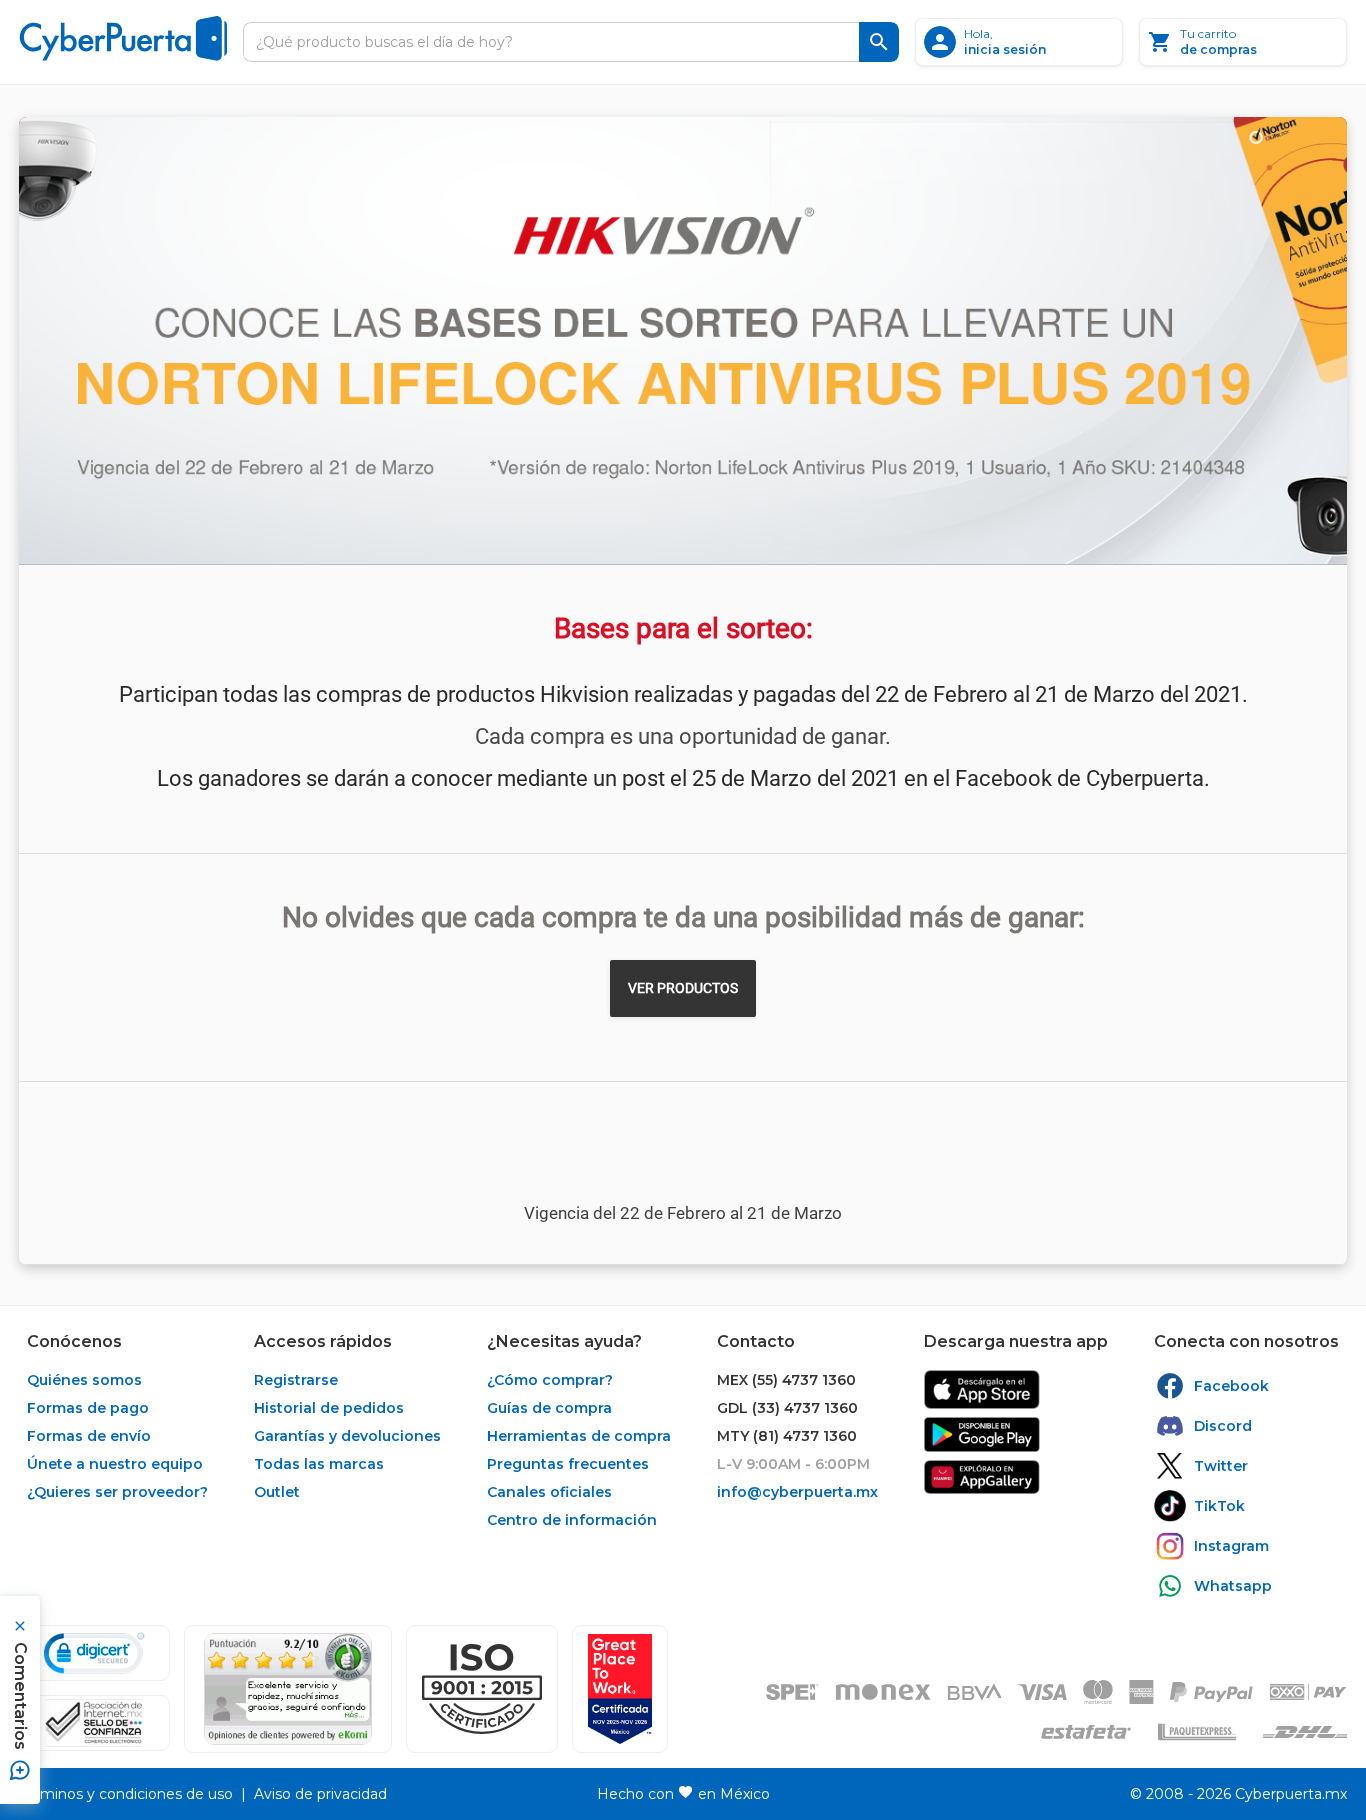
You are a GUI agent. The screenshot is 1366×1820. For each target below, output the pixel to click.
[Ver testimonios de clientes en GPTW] (620, 1689)
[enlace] (982, 1389)
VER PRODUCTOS (683, 988)
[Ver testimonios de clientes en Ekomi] (288, 1689)
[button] (482, 1689)
